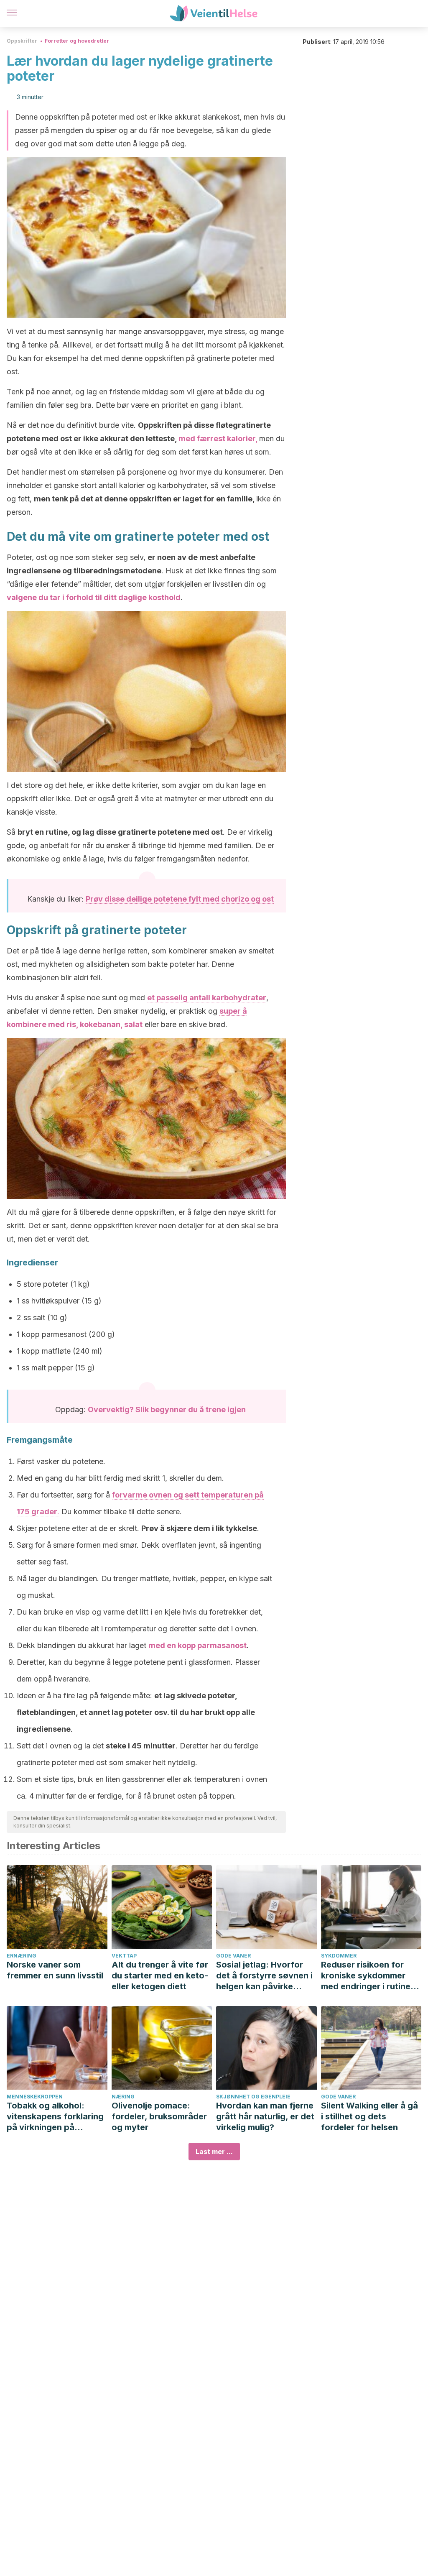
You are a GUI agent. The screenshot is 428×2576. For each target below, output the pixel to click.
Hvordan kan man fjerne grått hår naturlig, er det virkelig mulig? (265, 2116)
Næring (123, 2097)
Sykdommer (339, 1956)
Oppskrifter (22, 41)
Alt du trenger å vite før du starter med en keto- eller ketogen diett (160, 1975)
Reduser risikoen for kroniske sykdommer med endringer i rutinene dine (371, 1976)
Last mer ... (214, 2152)
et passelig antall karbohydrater (207, 998)
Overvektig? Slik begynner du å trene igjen (167, 1409)
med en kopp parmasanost (197, 1645)
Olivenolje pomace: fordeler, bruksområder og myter (159, 2116)
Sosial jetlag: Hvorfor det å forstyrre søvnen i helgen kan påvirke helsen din (264, 1976)
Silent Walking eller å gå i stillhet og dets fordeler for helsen (369, 2116)
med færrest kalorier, (219, 438)
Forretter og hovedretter (77, 41)
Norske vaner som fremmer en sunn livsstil (55, 1970)
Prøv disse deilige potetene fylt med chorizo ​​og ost (180, 899)
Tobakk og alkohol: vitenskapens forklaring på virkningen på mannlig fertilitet (55, 2117)
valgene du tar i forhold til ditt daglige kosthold (94, 597)
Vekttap (124, 1956)
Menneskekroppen (35, 2097)
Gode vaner (233, 1956)
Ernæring (22, 1956)
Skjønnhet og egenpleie (253, 2097)
